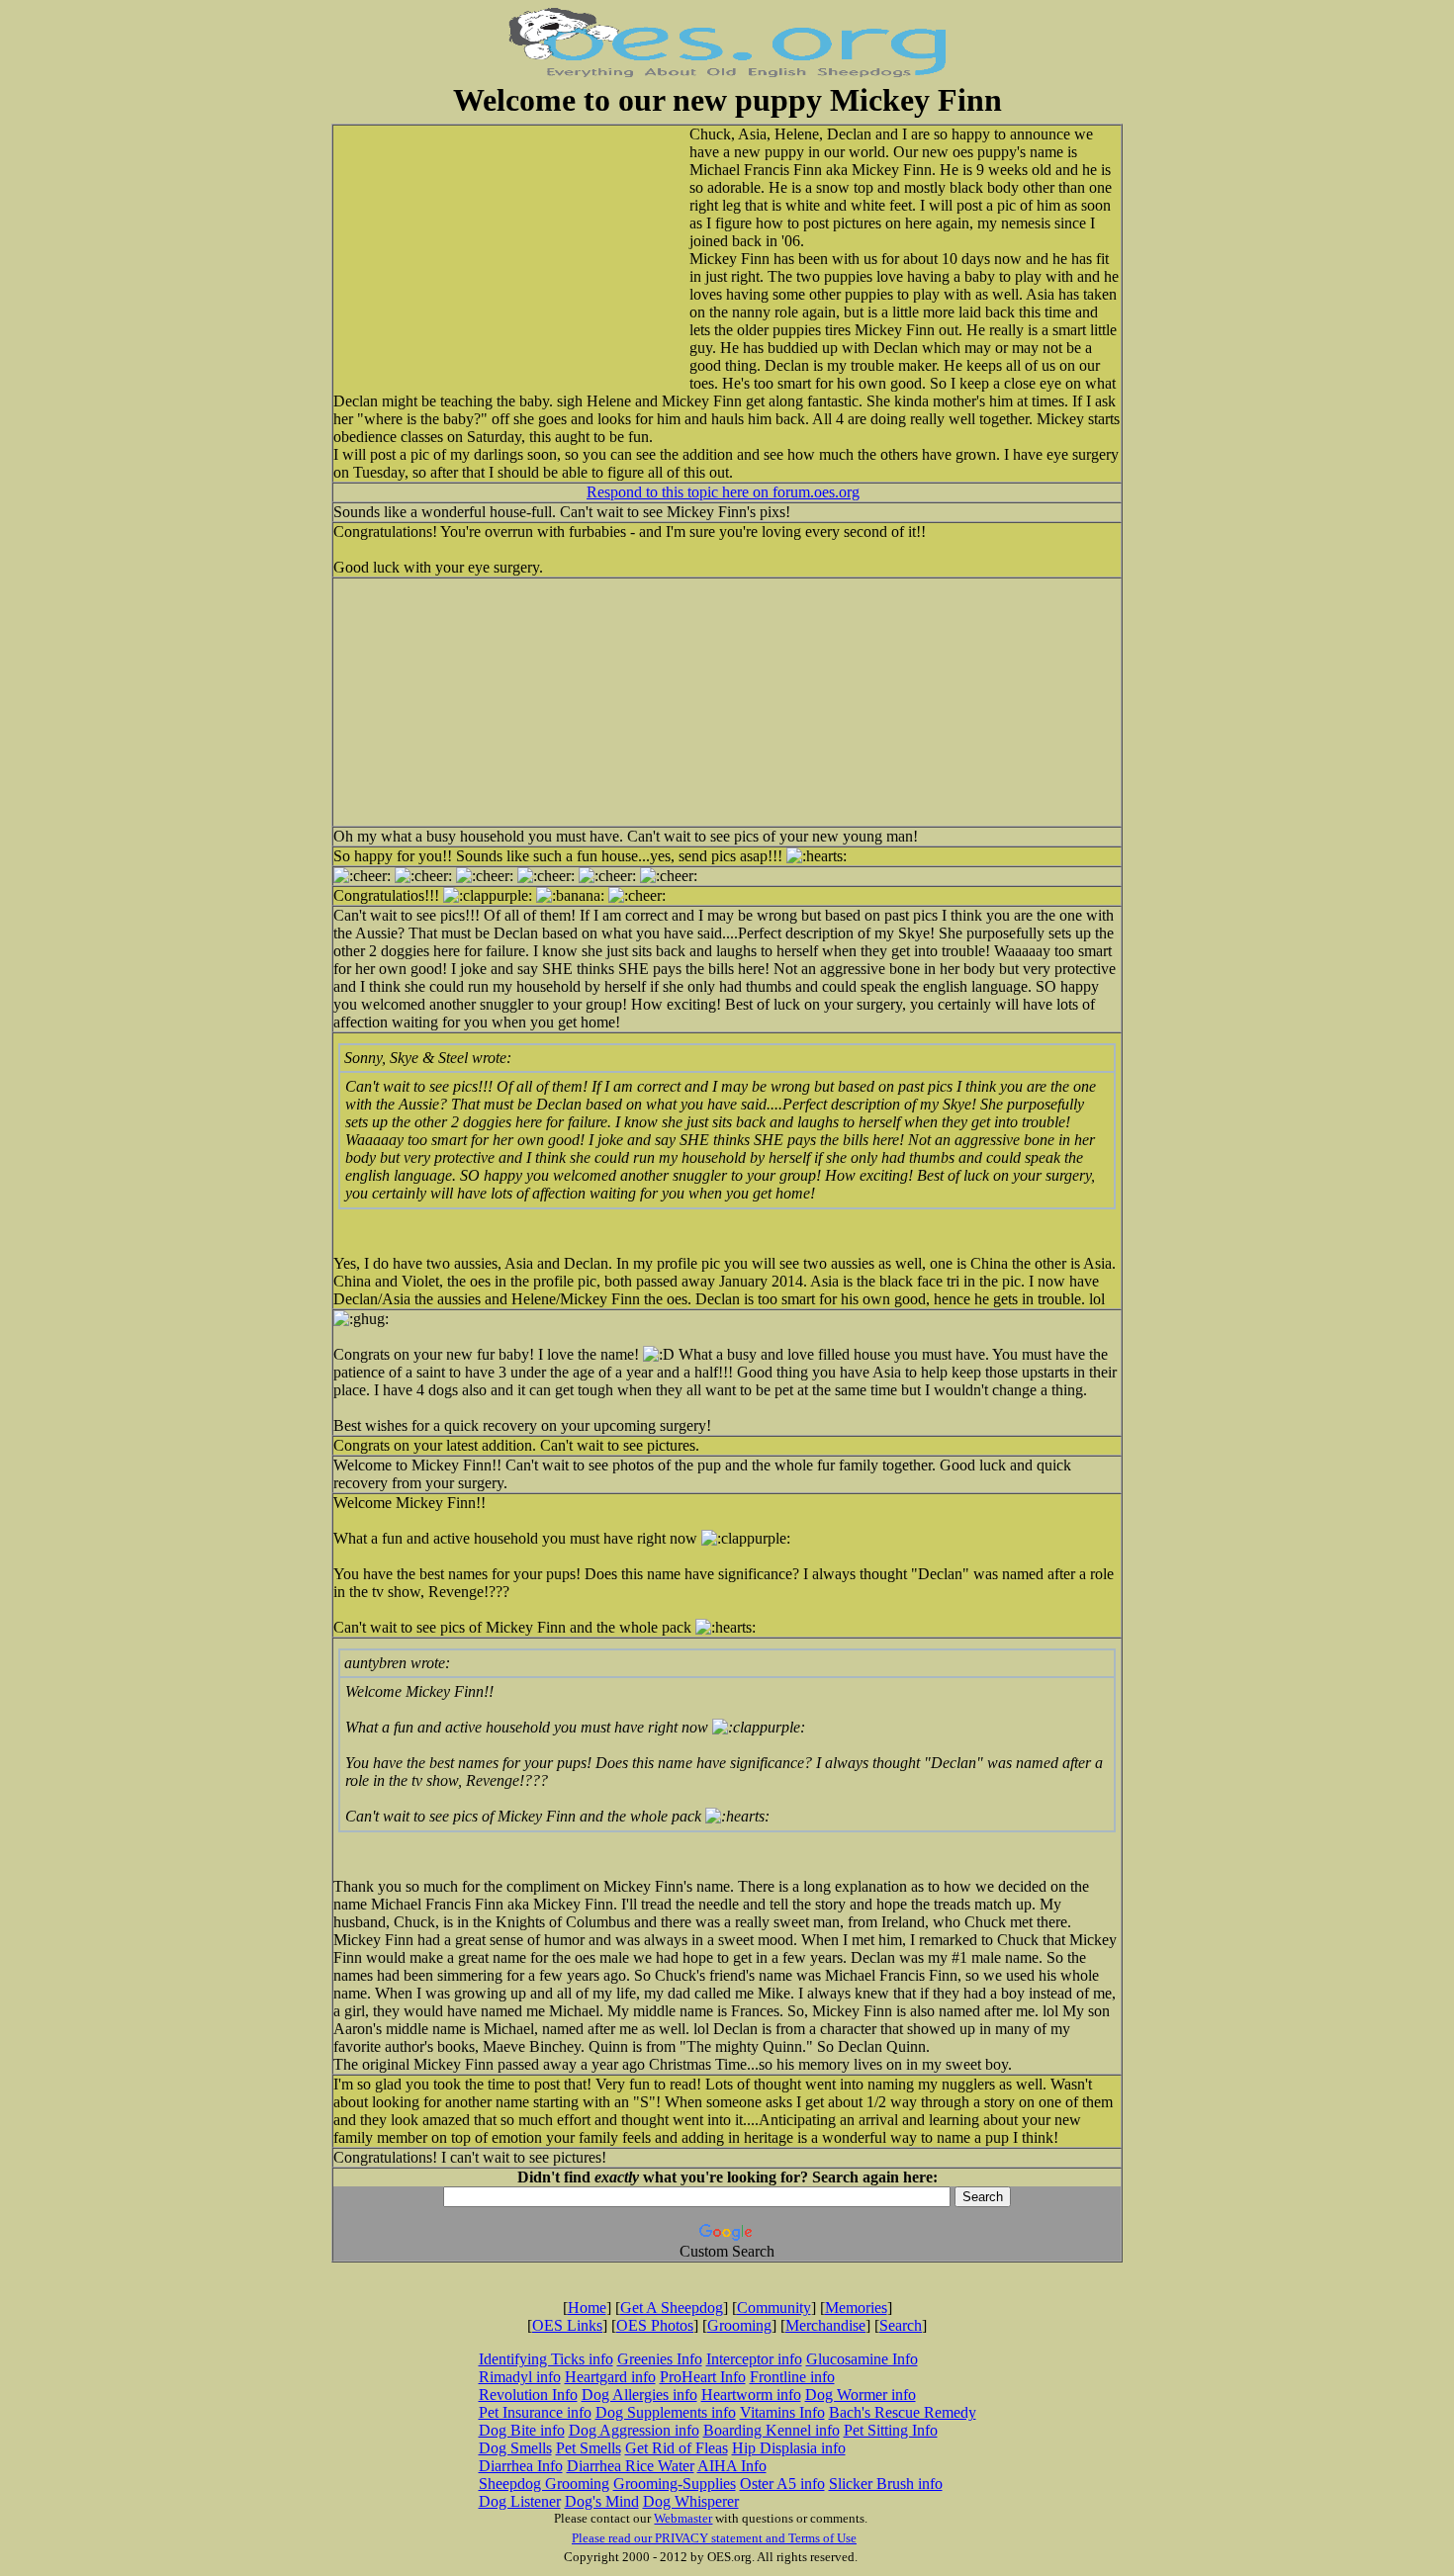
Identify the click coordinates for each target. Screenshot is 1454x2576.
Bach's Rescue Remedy (903, 2412)
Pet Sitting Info (891, 2430)
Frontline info (792, 2377)
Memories (856, 2308)
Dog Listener (520, 2501)
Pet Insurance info (535, 2412)
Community (774, 2308)
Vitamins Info (782, 2412)
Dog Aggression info (634, 2430)
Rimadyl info (520, 2377)
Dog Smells (515, 2448)
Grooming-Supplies (675, 2484)
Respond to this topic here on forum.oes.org (723, 492)
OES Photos (655, 2325)
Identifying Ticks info (546, 2359)
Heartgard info (610, 2377)
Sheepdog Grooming (544, 2484)
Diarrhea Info (521, 2466)
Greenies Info (660, 2359)
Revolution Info (528, 2395)
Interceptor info (754, 2359)
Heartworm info (751, 2395)
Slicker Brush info (886, 2484)
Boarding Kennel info (772, 2430)
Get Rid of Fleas (677, 2448)
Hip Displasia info (789, 2448)
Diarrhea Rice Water (631, 2466)
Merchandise (825, 2325)
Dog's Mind (602, 2501)
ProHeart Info (703, 2377)
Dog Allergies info (639, 2395)
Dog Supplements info (666, 2412)
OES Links (567, 2325)
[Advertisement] (531, 254)
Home (587, 2308)
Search (901, 2325)
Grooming (739, 2325)
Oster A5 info (782, 2484)
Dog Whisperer (691, 2501)
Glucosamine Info (862, 2359)
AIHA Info (732, 2466)
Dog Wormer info (861, 2395)
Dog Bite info (522, 2430)
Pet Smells (589, 2448)
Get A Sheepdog (672, 2308)
